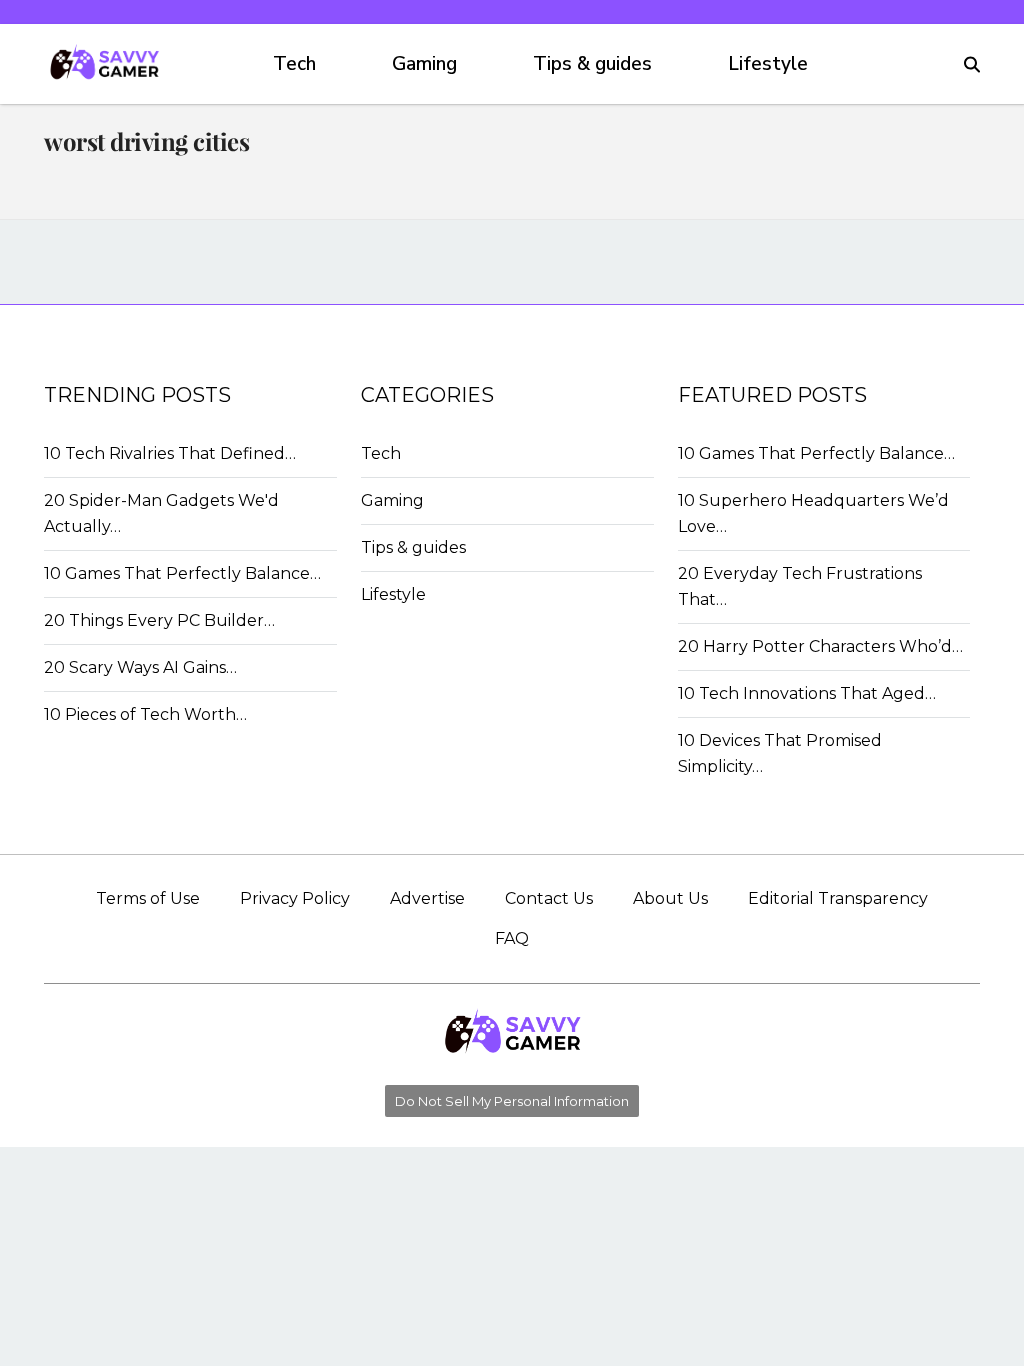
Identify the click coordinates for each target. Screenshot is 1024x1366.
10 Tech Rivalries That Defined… (170, 453)
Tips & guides (592, 64)
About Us (670, 898)
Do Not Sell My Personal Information (512, 1101)
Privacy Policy (295, 898)
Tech (294, 64)
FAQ (512, 938)
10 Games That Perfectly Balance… (182, 573)
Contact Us (549, 898)
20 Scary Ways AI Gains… (140, 667)
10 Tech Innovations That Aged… (807, 693)
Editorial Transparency (838, 898)
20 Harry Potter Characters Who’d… (820, 646)
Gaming (424, 64)
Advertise (427, 898)
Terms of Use (148, 898)
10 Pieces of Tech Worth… (145, 714)
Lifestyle (768, 64)
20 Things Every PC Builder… (159, 620)
